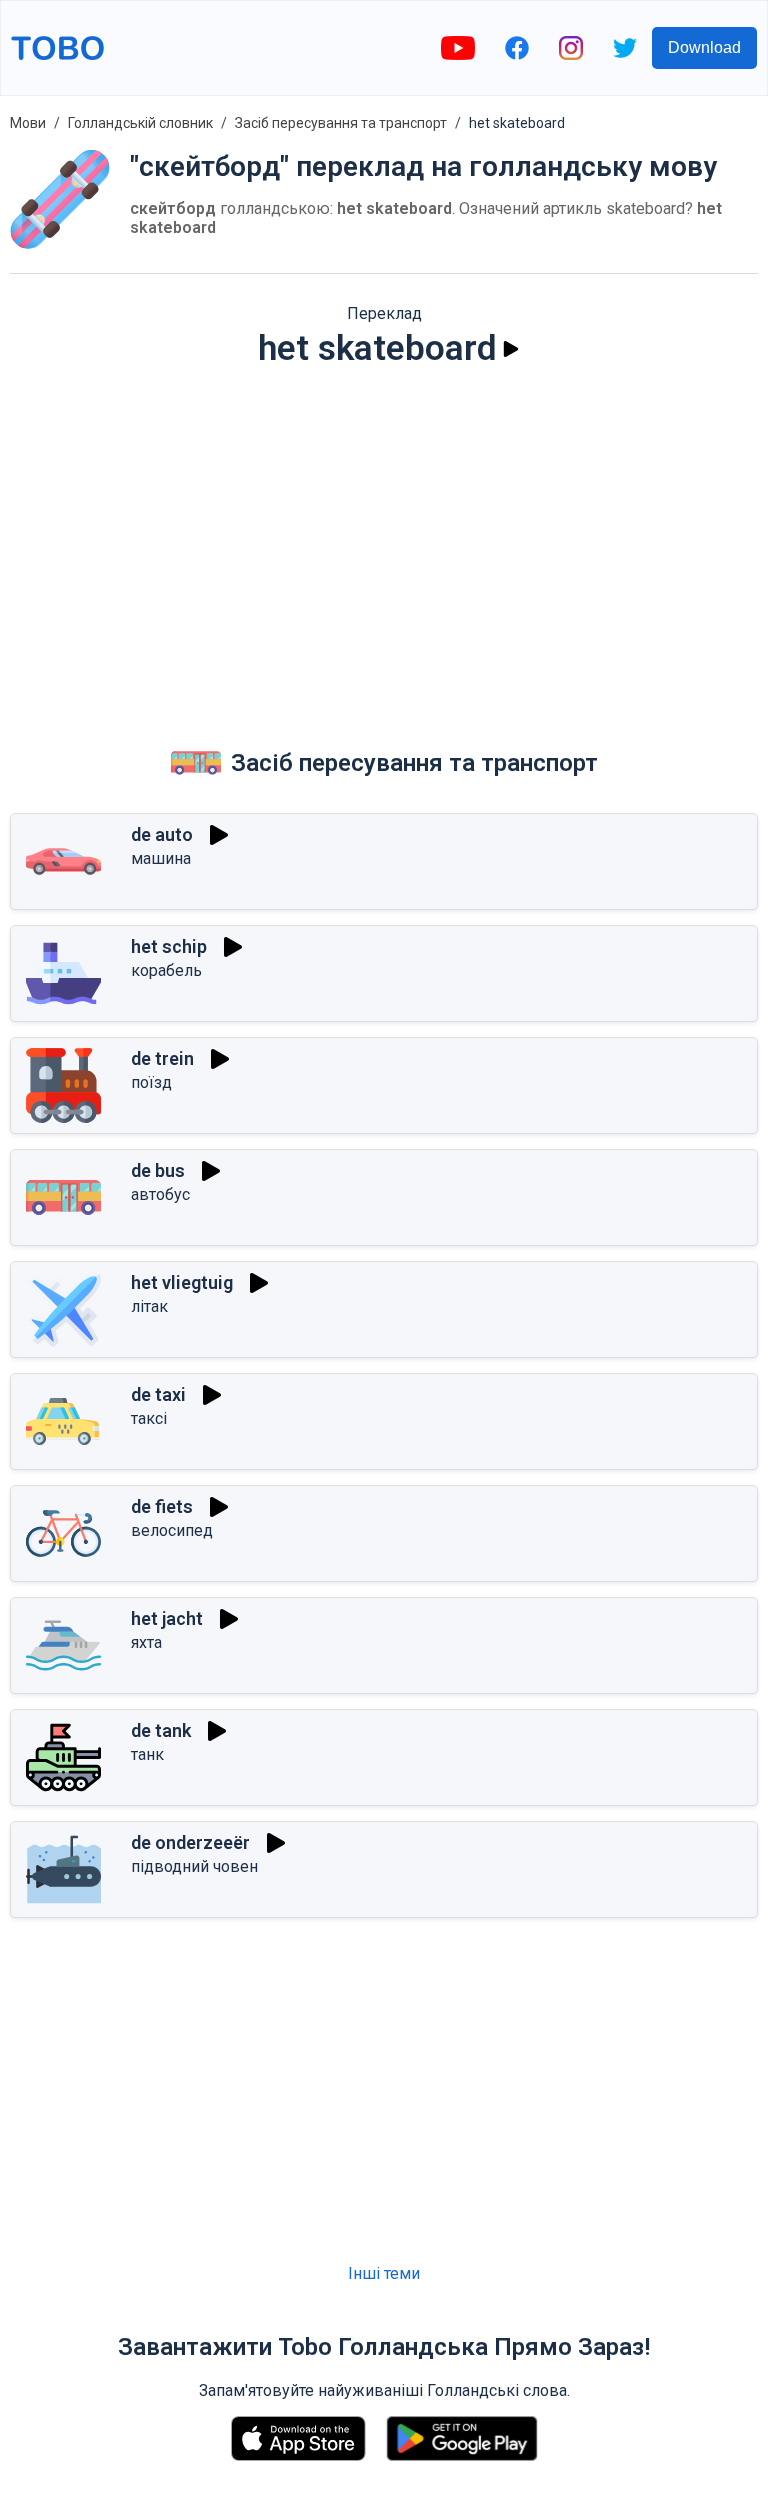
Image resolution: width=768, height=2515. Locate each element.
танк (147, 1754)
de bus (158, 1170)
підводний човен (194, 1866)
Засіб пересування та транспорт (341, 123)
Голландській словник (140, 123)
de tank (161, 1730)
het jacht (167, 1618)
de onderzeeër (190, 1842)
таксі (149, 1418)
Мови (28, 123)
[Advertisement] (384, 539)
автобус (160, 1194)
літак (149, 1306)
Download (704, 47)
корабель (166, 970)
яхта (146, 1642)
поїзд (151, 1082)
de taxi (158, 1394)
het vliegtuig (182, 1282)
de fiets (162, 1506)
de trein (162, 1058)
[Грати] (511, 349)
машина (161, 858)
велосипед (172, 1530)
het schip (169, 946)
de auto (162, 834)
